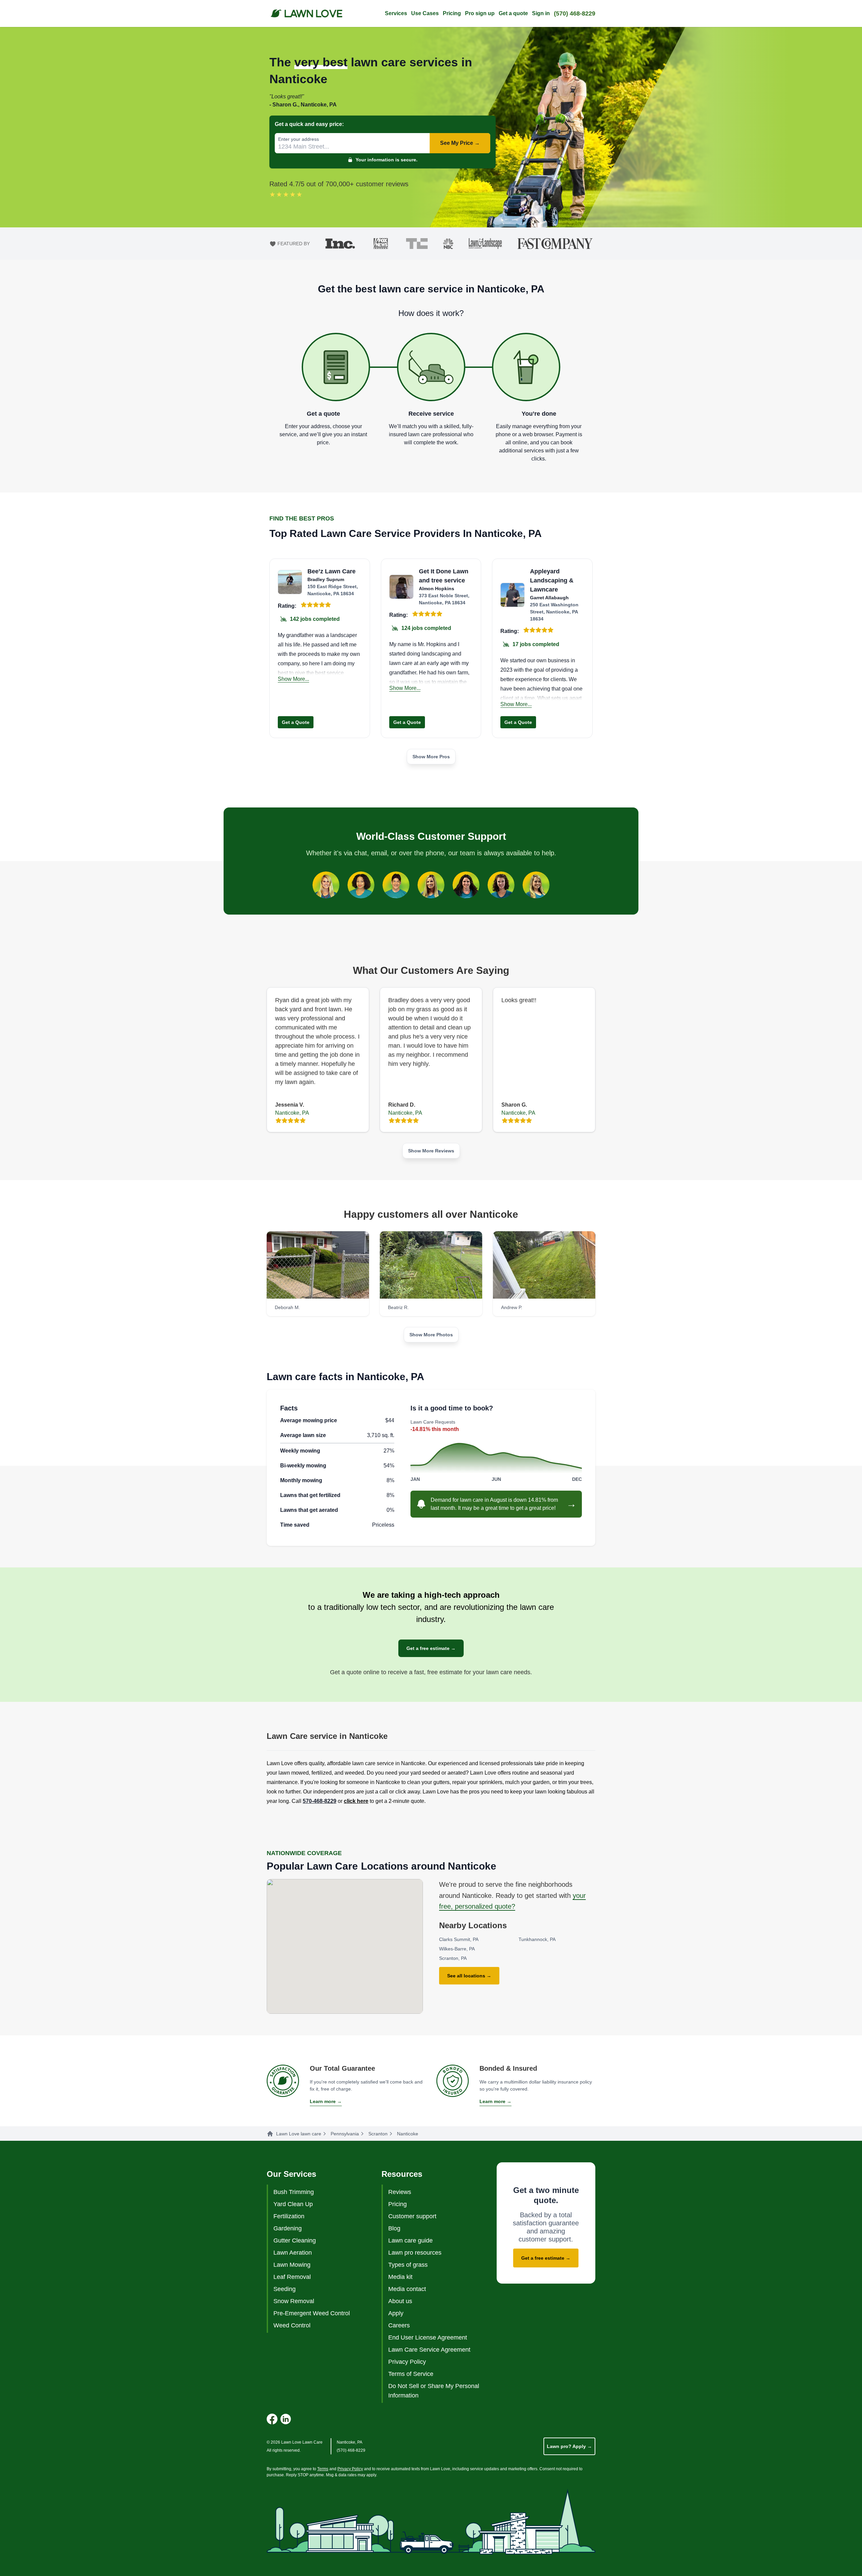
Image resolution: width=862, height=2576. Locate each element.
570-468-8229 (320, 1801)
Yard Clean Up (293, 2204)
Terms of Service (411, 2374)
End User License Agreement (428, 2338)
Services (396, 13)
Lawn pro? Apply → (569, 2446)
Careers (399, 2325)
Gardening (288, 2228)
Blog (394, 2228)
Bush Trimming (294, 2192)
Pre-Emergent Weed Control (312, 2313)
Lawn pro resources (415, 2253)
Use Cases (425, 13)
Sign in (541, 13)
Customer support (412, 2216)
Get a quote (513, 13)
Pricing (452, 13)
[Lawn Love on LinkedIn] (286, 2419)
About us (400, 2301)
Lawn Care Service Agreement (429, 2350)
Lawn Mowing (292, 2265)
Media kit (400, 2277)
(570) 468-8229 (575, 13)
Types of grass (408, 2265)
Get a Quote (296, 722)
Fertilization (289, 2216)
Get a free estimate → (431, 1648)
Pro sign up (480, 13)
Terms (323, 2469)
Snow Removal (294, 2301)
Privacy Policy (407, 2362)
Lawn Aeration (293, 2253)
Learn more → (326, 2101)
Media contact (407, 2289)
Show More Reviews (431, 1151)
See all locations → (469, 1976)
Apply (396, 2313)
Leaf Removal (292, 2277)
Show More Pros (431, 757)
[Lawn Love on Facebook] (272, 2419)
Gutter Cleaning (295, 2240)
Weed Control (292, 2325)
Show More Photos (431, 1335)
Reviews (400, 2192)
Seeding (285, 2289)
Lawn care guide (410, 2240)
